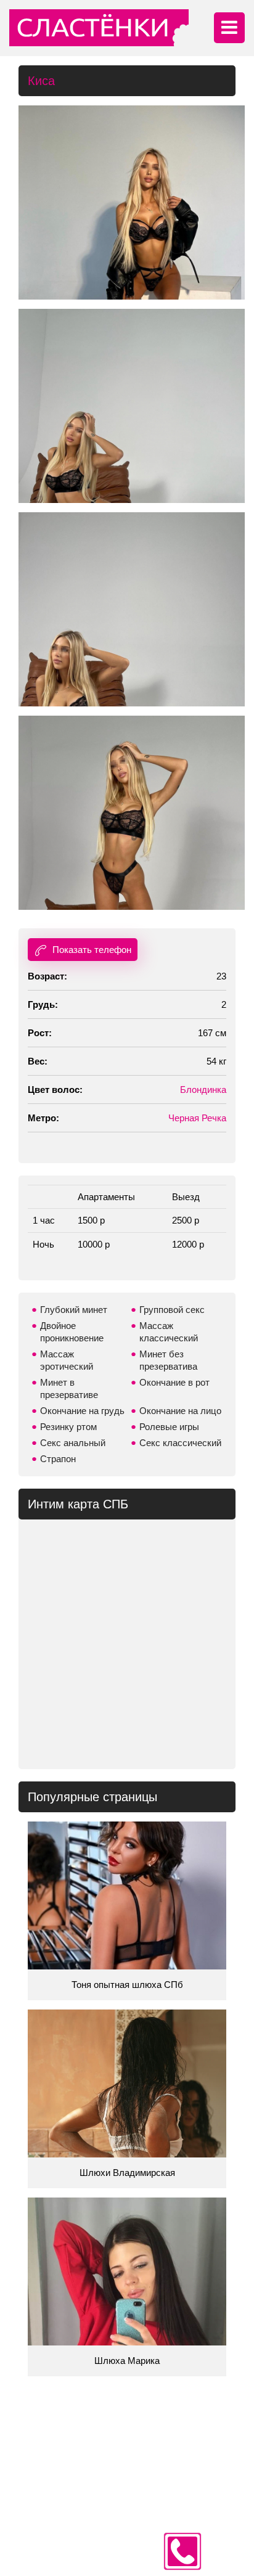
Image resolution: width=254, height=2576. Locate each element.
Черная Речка (197, 1118)
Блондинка (203, 1090)
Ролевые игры (169, 1427)
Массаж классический (169, 1332)
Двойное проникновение (72, 1332)
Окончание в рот (174, 1382)
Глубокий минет (74, 1310)
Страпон (58, 1459)
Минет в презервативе (69, 1388)
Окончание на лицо (180, 1411)
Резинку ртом (68, 1427)
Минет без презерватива (168, 1360)
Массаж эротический (67, 1360)
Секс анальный (73, 1443)
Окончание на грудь (82, 1411)
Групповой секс (172, 1310)
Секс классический (180, 1443)
